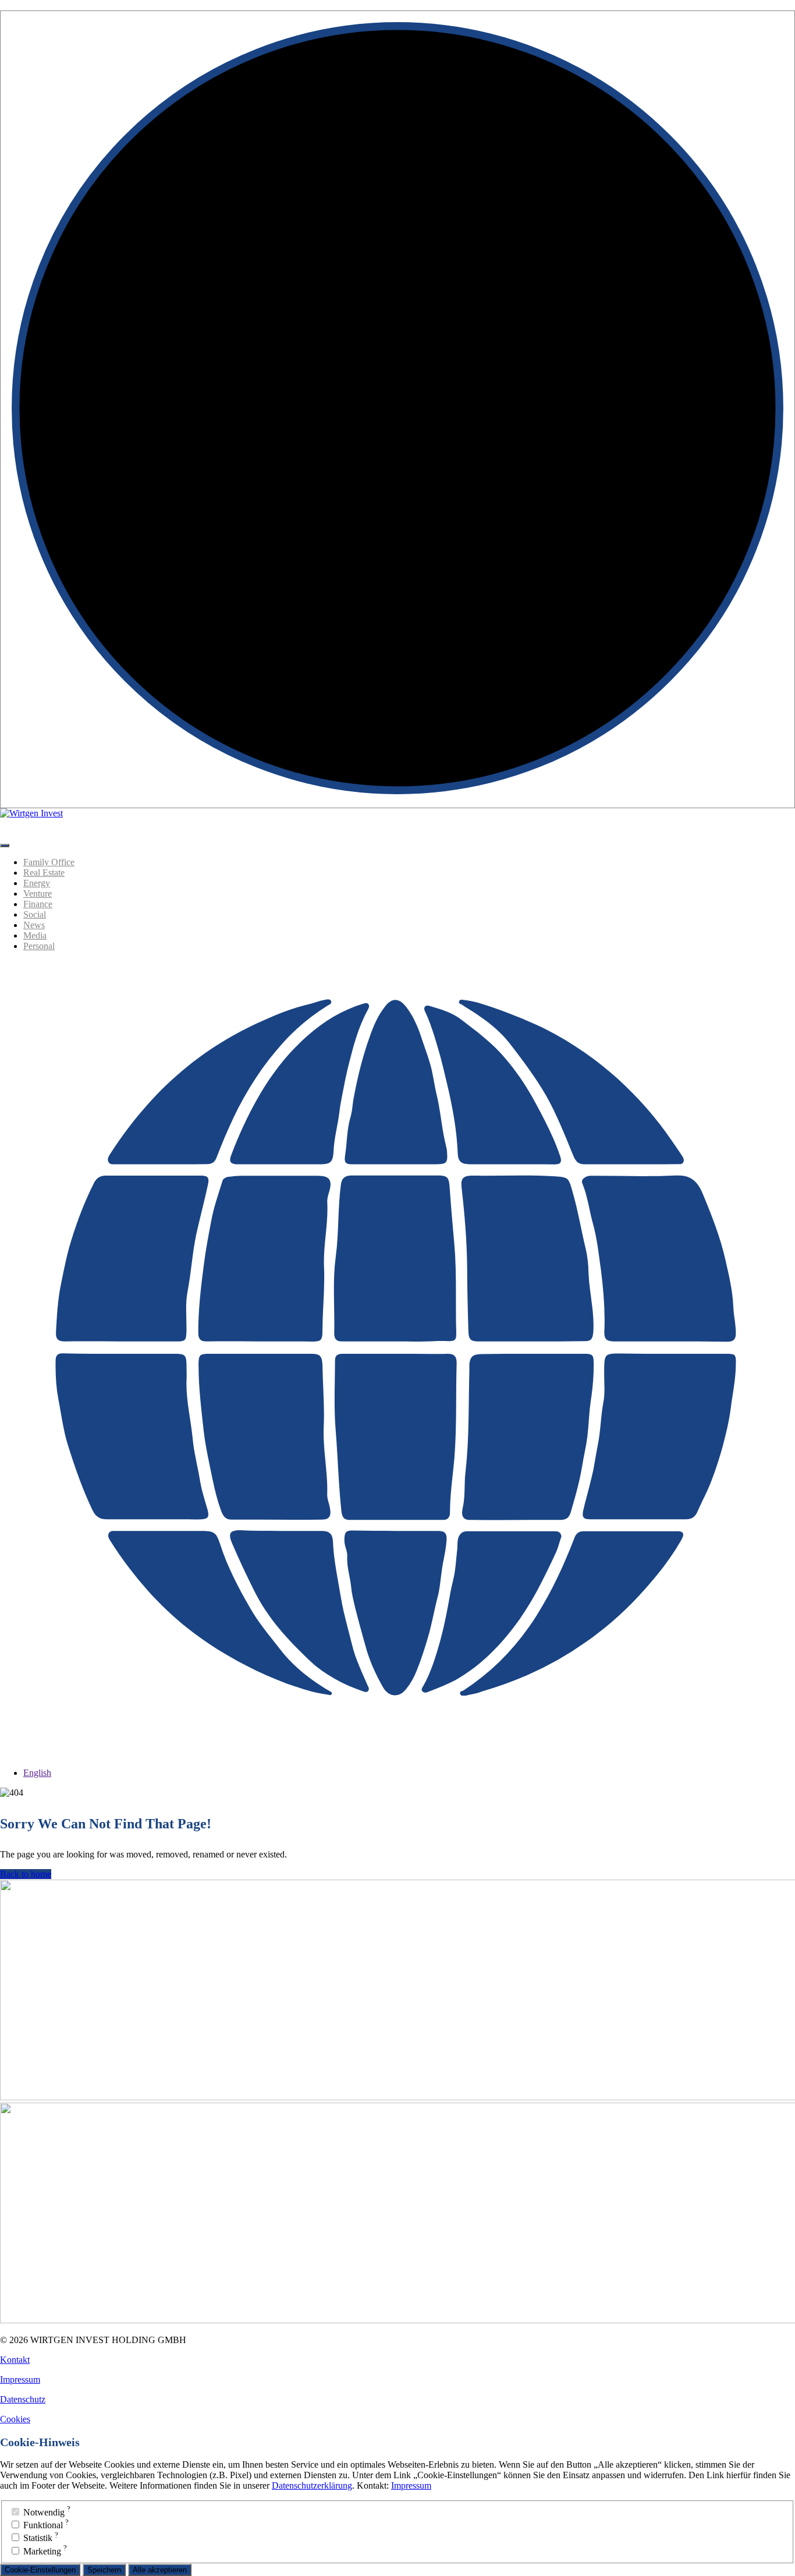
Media (35, 935)
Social (35, 914)
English (37, 1773)
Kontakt (15, 2360)
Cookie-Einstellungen (40, 2570)
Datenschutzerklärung (312, 2485)
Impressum (20, 2379)
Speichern (104, 2570)
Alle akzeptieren (160, 2570)
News (34, 925)
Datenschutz (23, 2399)
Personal (39, 946)
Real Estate (44, 873)
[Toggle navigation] (5, 845)
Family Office (49, 862)
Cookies (15, 2419)
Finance (38, 904)
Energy (37, 883)
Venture (38, 894)
